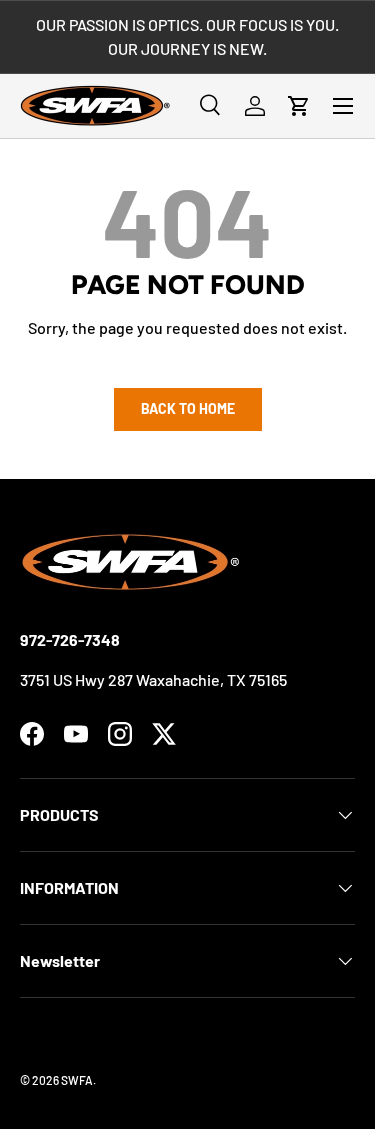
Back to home (188, 408)
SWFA (77, 1080)
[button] (299, 106)
